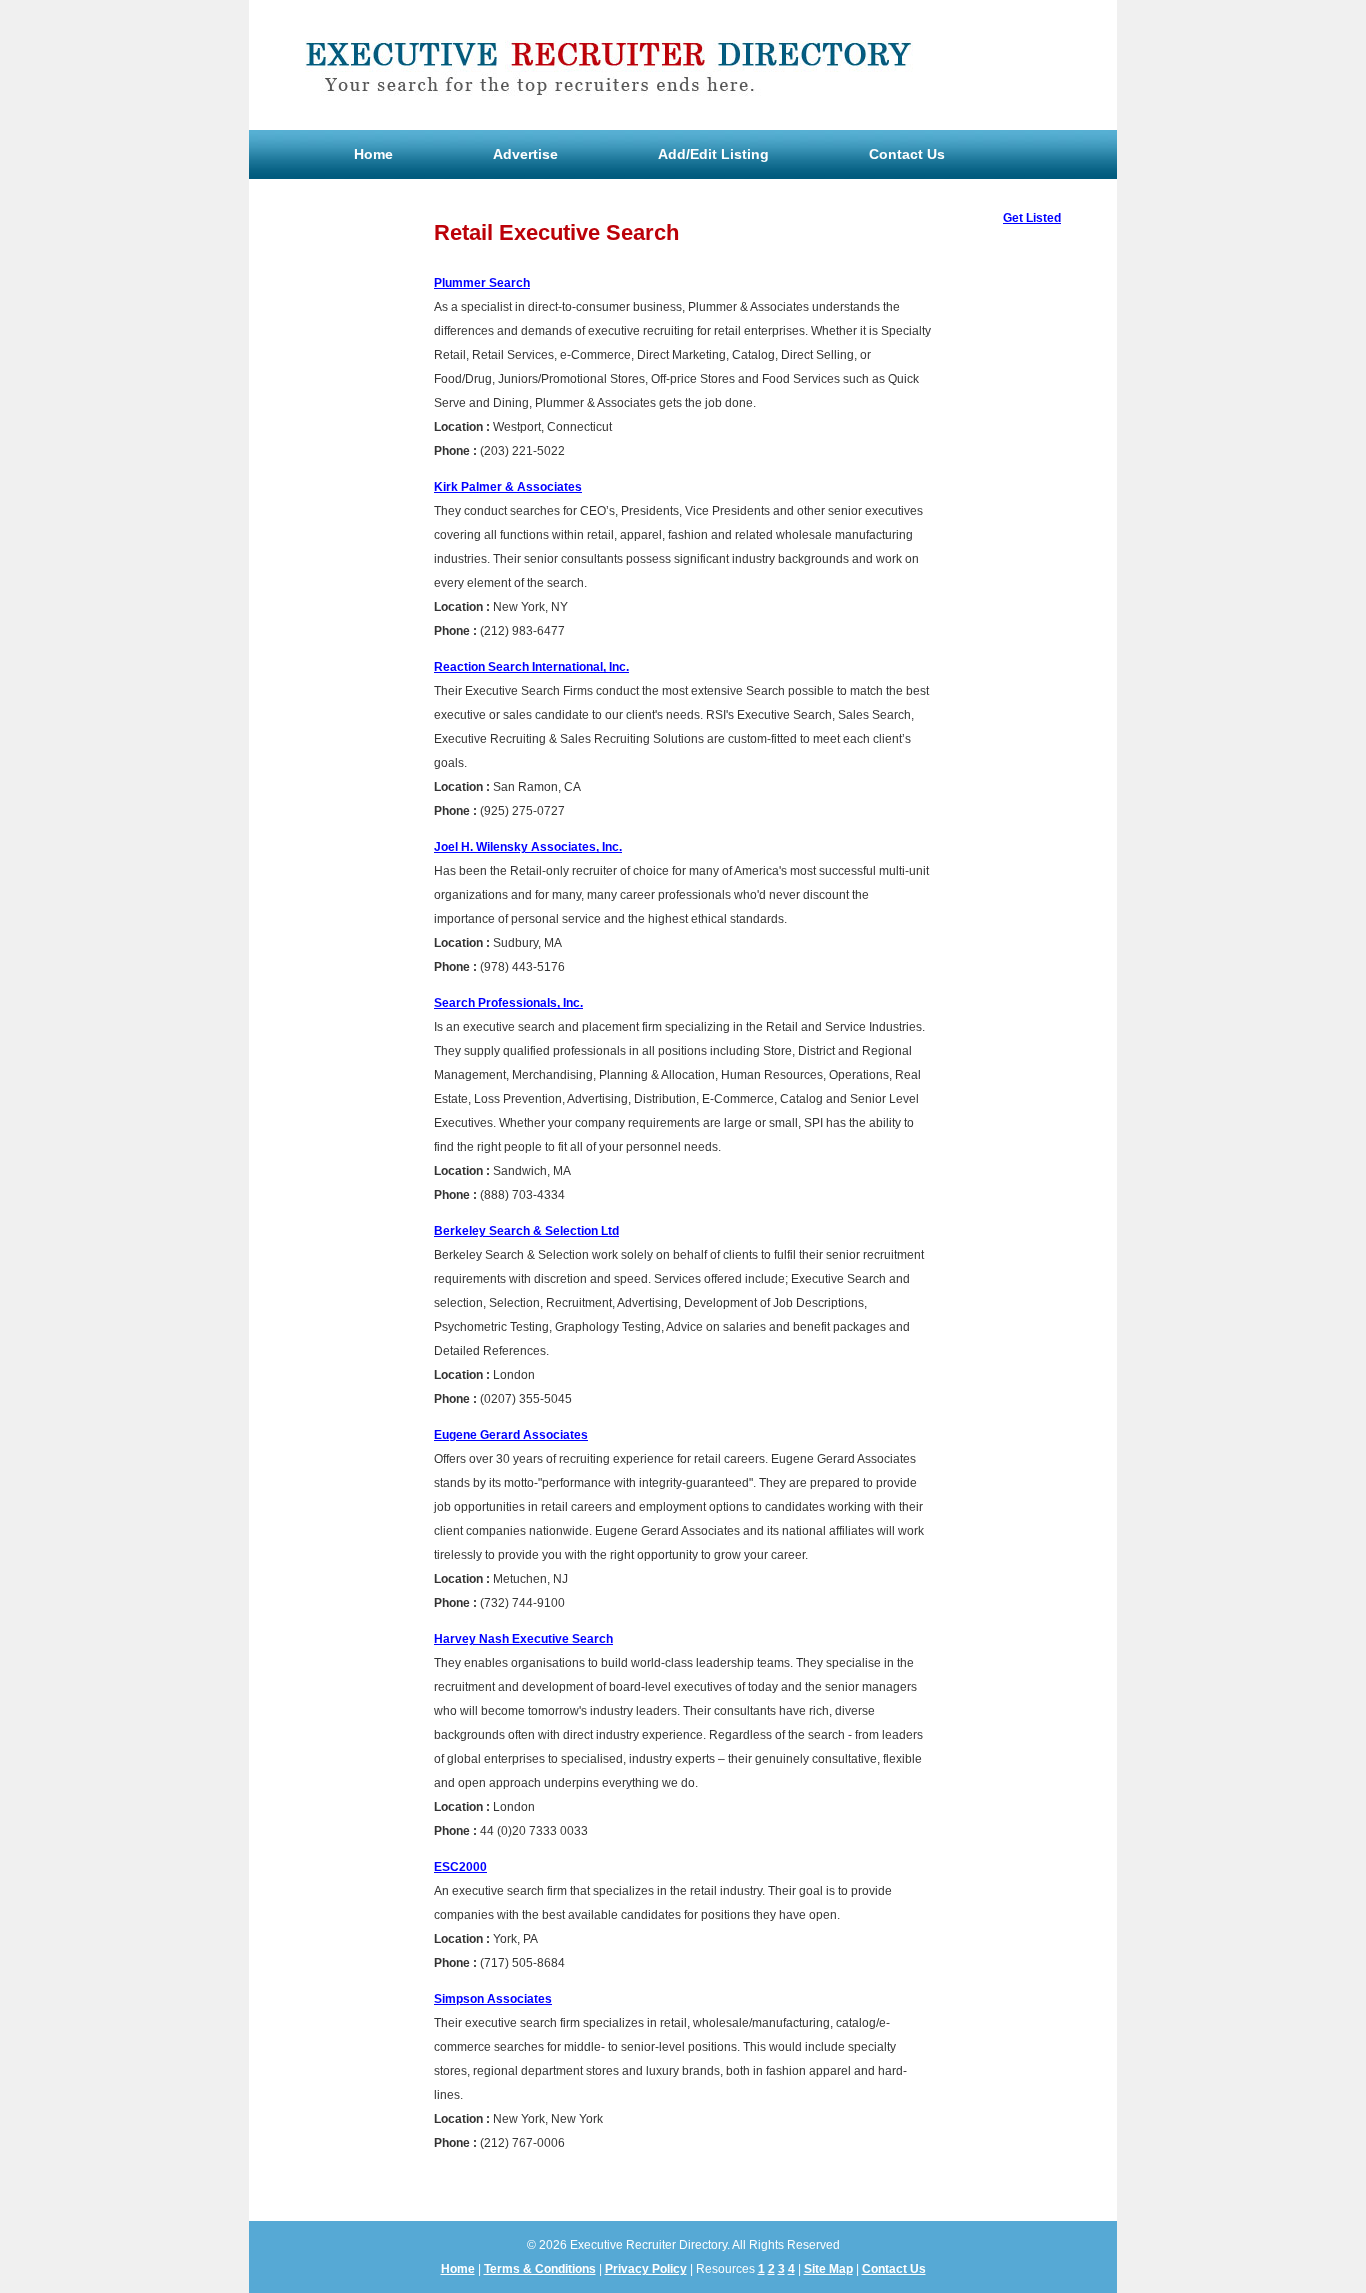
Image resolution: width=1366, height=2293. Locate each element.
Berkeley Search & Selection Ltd (526, 1231)
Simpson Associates (493, 1999)
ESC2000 (460, 1867)
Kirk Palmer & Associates (508, 487)
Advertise (525, 154)
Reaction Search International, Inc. (531, 667)
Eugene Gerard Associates (511, 1435)
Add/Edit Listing (713, 154)
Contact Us (907, 154)
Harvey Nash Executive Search (523, 1639)
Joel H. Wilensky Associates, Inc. (528, 847)
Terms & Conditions (540, 2269)
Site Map (828, 2269)
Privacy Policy (646, 2269)
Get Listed (1032, 218)
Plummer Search (482, 283)
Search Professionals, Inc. (508, 1003)
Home (373, 154)
